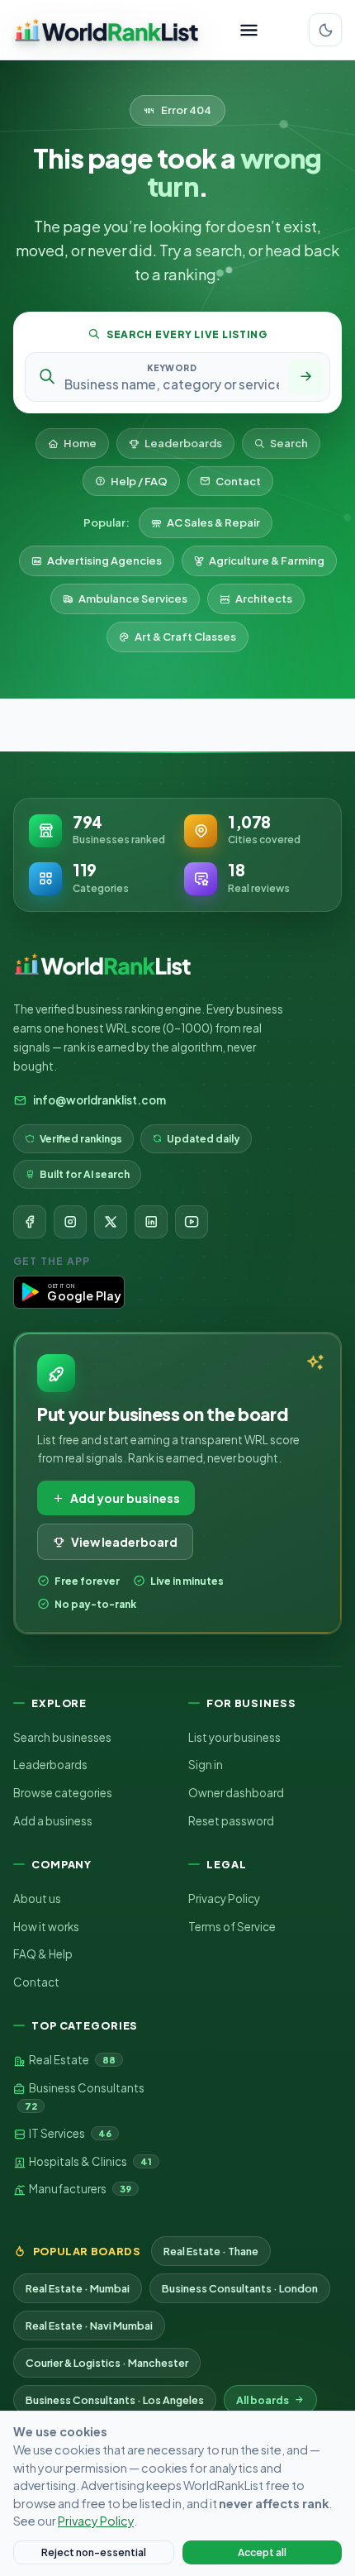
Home (80, 443)
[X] (111, 1222)
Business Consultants (85, 2096)
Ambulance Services (133, 599)
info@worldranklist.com (99, 1100)
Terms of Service (232, 1927)
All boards (263, 2400)
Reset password (231, 1821)
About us (37, 1899)
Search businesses (62, 1737)
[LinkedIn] (151, 1222)
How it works (46, 1927)
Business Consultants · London (240, 2288)
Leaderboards (183, 443)
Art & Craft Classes (185, 637)
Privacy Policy (224, 1899)
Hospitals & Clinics (90, 2161)
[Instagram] (70, 1222)
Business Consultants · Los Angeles (115, 2400)
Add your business (125, 1498)
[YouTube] (192, 1222)
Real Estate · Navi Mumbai (89, 2326)
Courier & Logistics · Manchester (107, 2363)
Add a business (53, 1821)
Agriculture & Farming (267, 561)
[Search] (305, 377)
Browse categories (63, 1793)
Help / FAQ (139, 481)
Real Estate (71, 2060)
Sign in (206, 1765)
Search (289, 443)
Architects (264, 599)
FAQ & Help (43, 1954)
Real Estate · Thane (211, 2251)
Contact (238, 481)
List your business (234, 1737)
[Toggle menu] (249, 30)
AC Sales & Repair (213, 522)
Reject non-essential (94, 2552)
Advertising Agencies (104, 561)
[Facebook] (30, 1222)
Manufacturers (79, 2189)
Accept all (262, 2552)
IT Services (69, 2133)
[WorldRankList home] (106, 30)
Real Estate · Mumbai (78, 2288)
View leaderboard (124, 1542)
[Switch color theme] (325, 30)
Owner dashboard (236, 1793)
